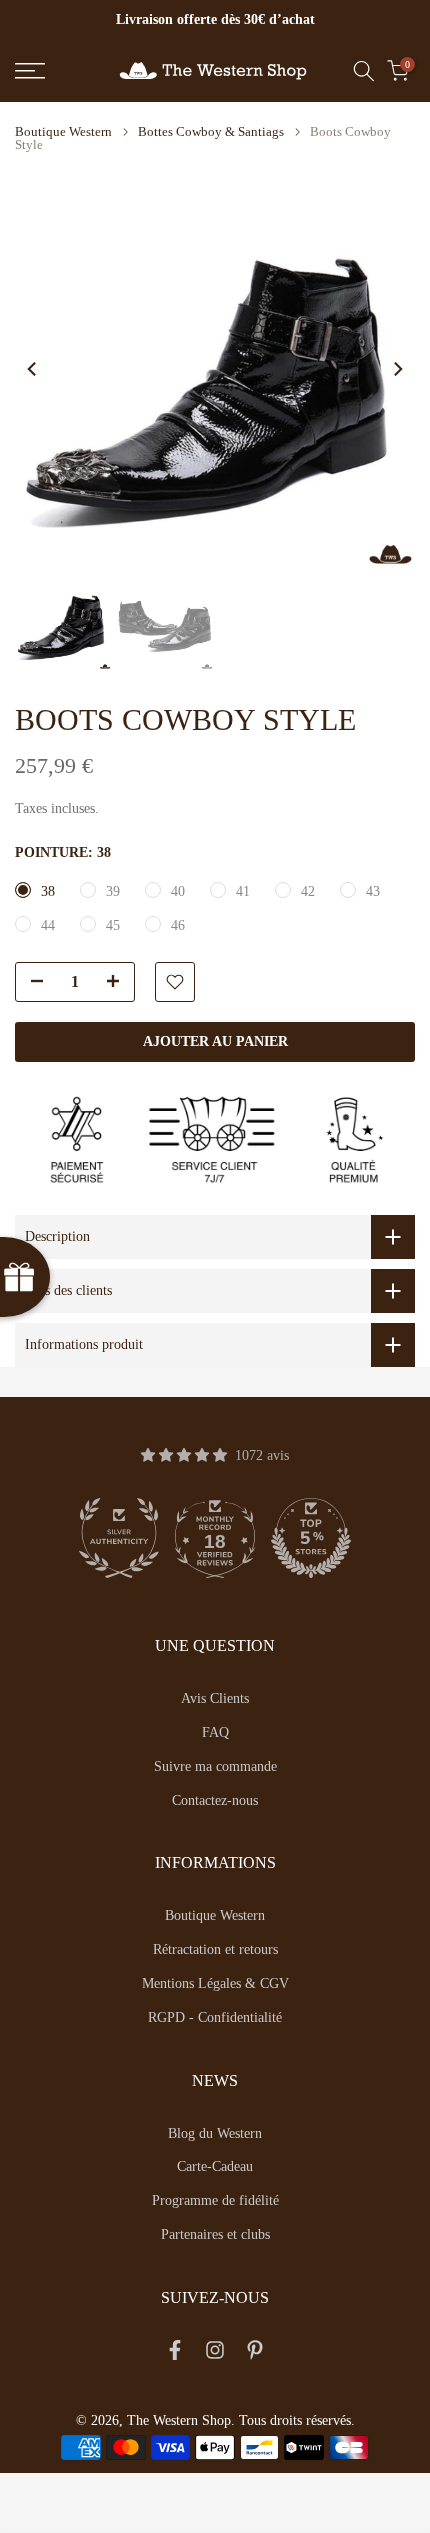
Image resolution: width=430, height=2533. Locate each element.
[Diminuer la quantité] (31, 983)
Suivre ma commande (215, 1766)
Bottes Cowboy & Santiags (211, 131)
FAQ (215, 1732)
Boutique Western (63, 131)
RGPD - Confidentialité (215, 2017)
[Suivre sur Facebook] (175, 2354)
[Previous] (33, 369)
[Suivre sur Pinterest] (255, 2354)
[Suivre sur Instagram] (215, 2354)
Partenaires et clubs (215, 2234)
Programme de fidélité (215, 2200)
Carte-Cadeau (215, 2166)
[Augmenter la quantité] (119, 983)
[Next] (397, 369)
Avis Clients (215, 1698)
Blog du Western (215, 2133)
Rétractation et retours (215, 1949)
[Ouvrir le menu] (59, 71)
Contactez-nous (215, 1800)
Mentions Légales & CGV (215, 1983)
